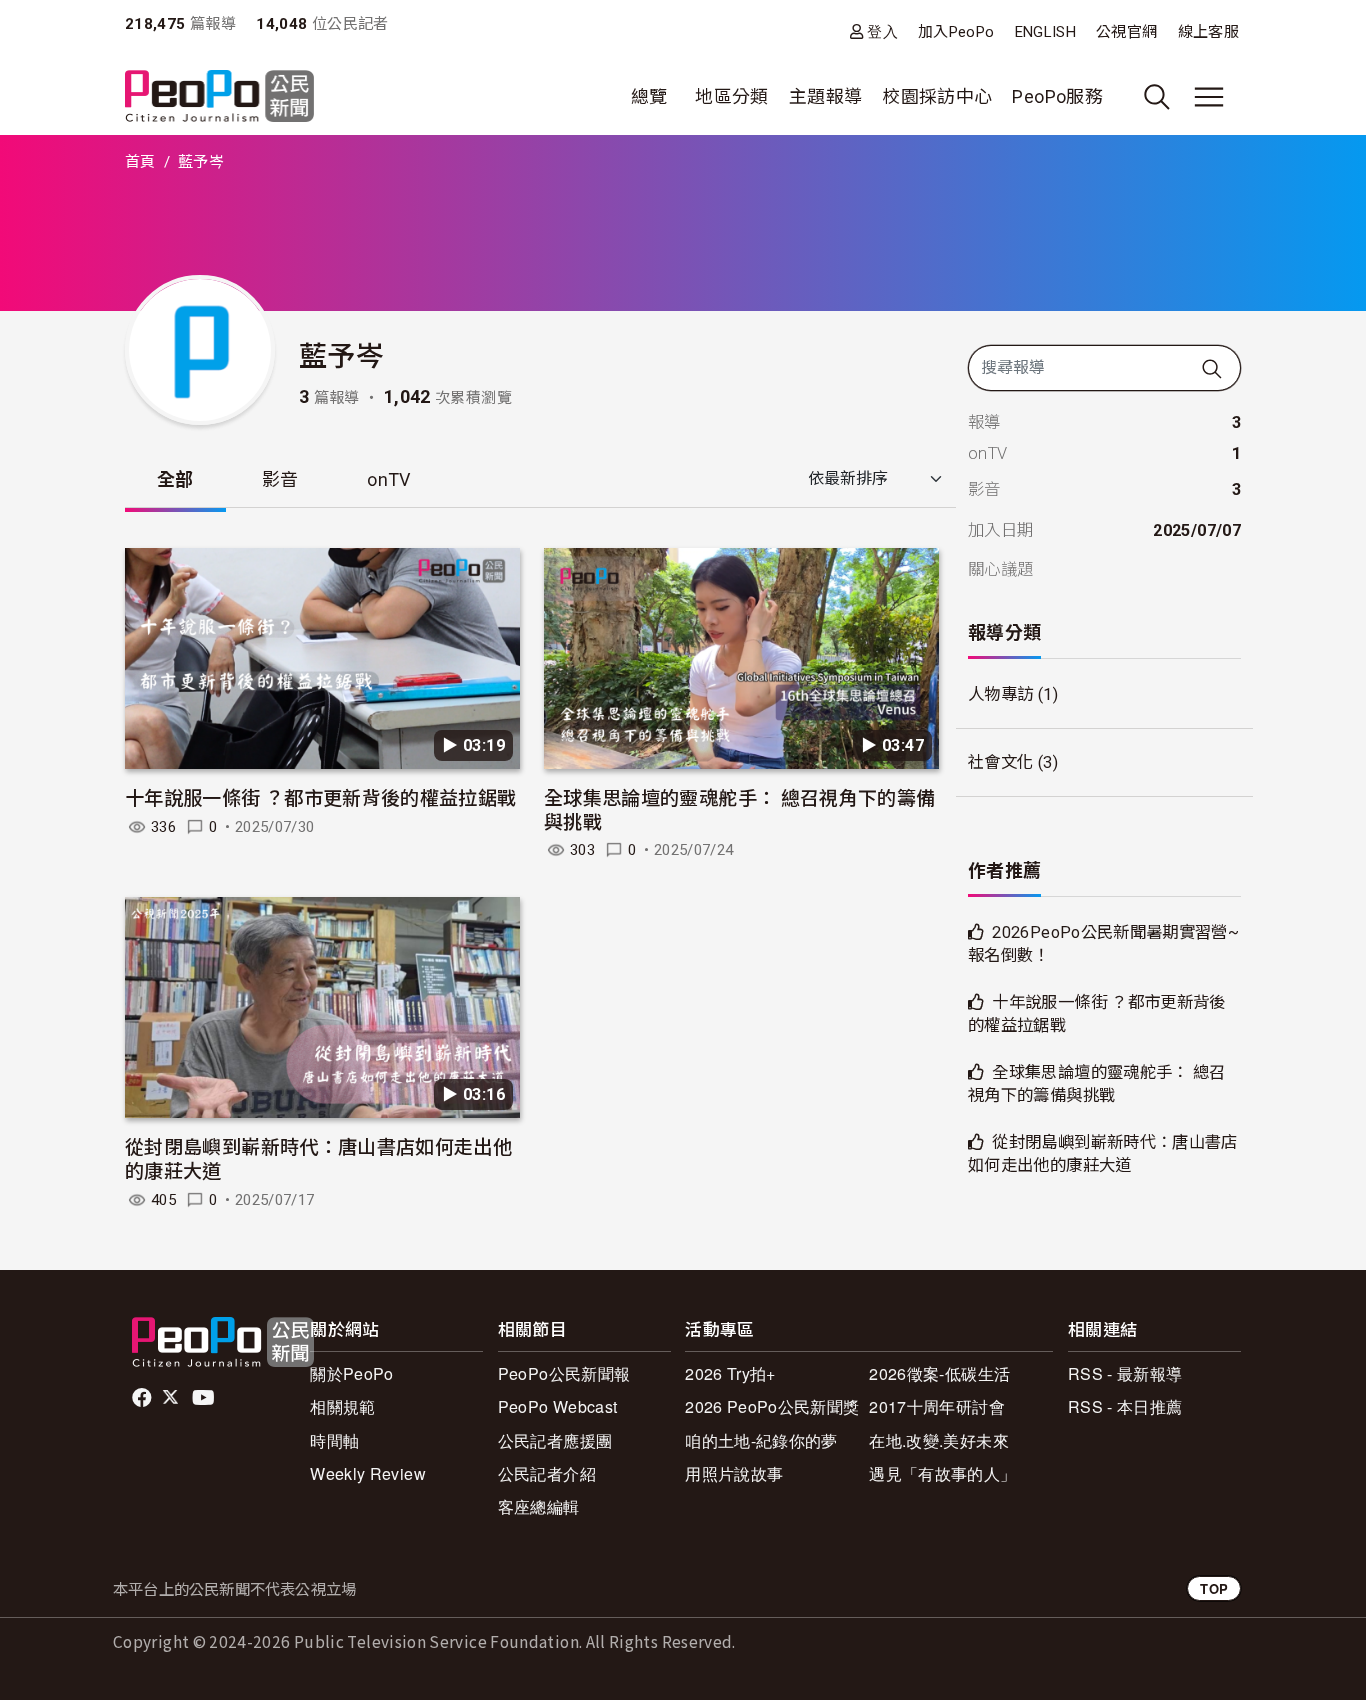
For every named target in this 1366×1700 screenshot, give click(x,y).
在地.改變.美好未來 (939, 1440)
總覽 (649, 96)
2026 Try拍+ (730, 1373)
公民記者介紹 (547, 1473)
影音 (280, 479)
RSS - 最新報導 (1125, 1373)
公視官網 (1126, 32)
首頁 (140, 162)
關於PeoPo (352, 1373)
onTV (388, 479)
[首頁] (219, 97)
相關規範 (342, 1406)
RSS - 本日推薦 (1125, 1406)
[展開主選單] (1209, 97)
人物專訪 (1000, 694)
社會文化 (1000, 762)
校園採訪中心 (937, 96)
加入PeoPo (956, 32)
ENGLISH (1046, 32)
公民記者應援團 (555, 1440)
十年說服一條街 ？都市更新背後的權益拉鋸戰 (321, 796)
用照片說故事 (734, 1473)
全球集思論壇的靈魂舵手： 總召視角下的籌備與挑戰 (740, 808)
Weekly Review (368, 1473)
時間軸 (334, 1440)
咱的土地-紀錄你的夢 (761, 1440)
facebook (143, 1398)
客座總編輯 (539, 1506)
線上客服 (1208, 32)
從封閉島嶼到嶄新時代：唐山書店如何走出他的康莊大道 (318, 1157)
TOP (1214, 1588)
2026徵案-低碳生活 (939, 1373)
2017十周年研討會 (937, 1406)
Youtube (205, 1398)
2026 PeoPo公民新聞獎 (772, 1406)
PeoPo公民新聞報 (564, 1373)
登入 (882, 31)
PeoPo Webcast (558, 1406)
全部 (175, 479)
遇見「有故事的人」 (942, 1473)
